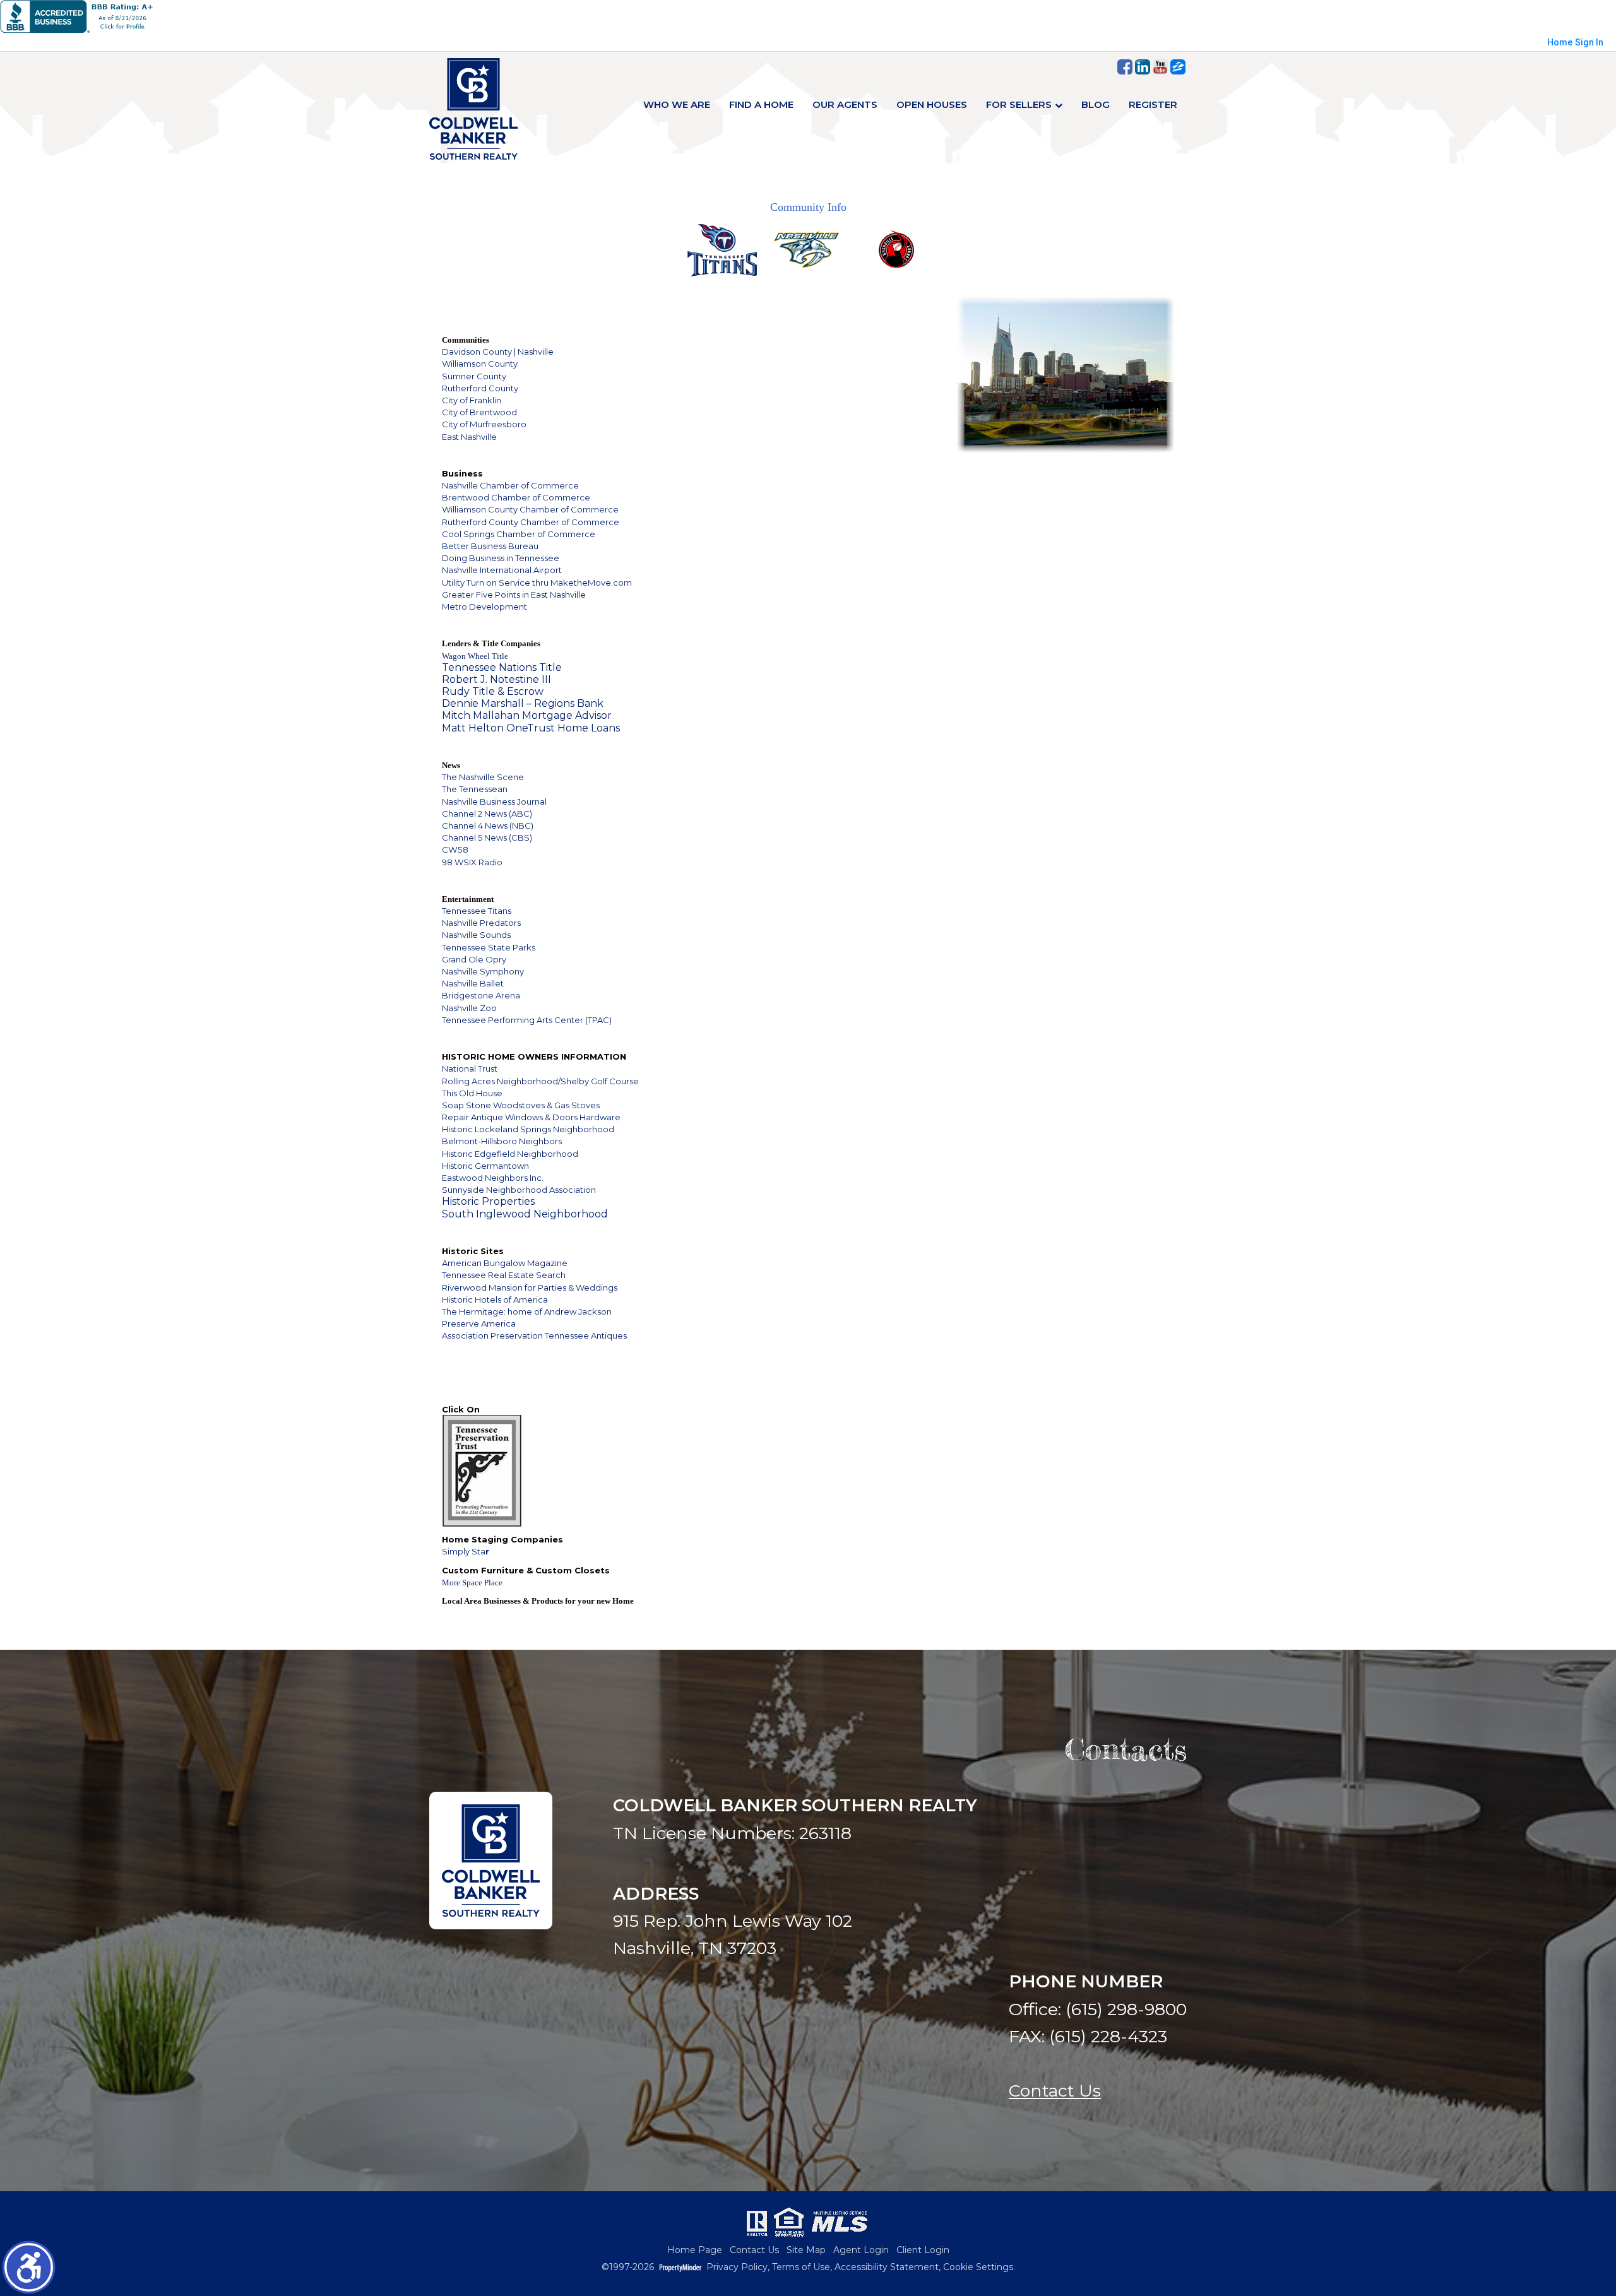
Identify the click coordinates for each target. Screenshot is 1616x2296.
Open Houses (932, 104)
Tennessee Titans (477, 911)
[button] (29, 2267)
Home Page (695, 2250)
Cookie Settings (978, 2267)
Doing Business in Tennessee (501, 558)
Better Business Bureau (490, 546)
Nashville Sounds (476, 935)
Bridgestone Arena (481, 995)
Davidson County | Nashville (498, 352)
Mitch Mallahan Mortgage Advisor (527, 715)
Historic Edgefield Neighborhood (510, 1154)
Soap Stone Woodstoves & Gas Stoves (521, 1105)
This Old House (472, 1093)
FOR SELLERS (1019, 104)
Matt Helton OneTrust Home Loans (531, 728)
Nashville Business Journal (494, 802)
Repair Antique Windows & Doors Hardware (531, 1117)
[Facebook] (1125, 67)
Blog (1096, 104)
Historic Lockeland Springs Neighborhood (528, 1129)
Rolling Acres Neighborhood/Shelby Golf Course (540, 1081)
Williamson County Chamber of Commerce (530, 509)
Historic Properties (488, 1201)
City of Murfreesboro (484, 424)
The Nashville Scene (483, 777)
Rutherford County (480, 388)
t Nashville (565, 595)
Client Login (923, 2250)
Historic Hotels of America (495, 1299)
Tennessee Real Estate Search (504, 1275)
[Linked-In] (1143, 67)
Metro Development (484, 607)
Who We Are (677, 104)
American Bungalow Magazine (505, 1263)
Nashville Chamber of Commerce (510, 485)
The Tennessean (475, 789)
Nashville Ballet (473, 983)
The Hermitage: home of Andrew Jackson (527, 1311)
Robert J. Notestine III (496, 679)
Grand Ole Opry (474, 959)
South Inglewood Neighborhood (525, 1214)
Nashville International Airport (502, 570)
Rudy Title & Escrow (493, 691)
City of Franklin (472, 400)
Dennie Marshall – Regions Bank (523, 703)
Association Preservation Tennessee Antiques (534, 1335)
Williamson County (480, 364)
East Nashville (469, 437)
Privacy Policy (737, 2267)
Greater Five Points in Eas (493, 595)
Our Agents (845, 104)
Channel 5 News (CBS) (487, 837)
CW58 (455, 849)
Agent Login (861, 2250)
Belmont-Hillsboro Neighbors (502, 1141)
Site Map (806, 2250)
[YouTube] (1160, 67)
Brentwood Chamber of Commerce (516, 497)
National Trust (470, 1068)
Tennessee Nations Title (502, 667)
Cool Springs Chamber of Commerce (519, 534)
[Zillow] (1178, 67)
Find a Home (761, 104)
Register (1153, 104)
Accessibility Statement (887, 2267)
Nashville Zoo (469, 1008)
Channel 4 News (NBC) (488, 825)
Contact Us (1055, 2091)
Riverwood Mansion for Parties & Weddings (530, 1287)
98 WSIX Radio (472, 862)
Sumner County (474, 376)
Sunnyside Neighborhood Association (519, 1190)
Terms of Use (801, 2267)
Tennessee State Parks (489, 947)
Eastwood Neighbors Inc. (493, 1178)
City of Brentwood (479, 412)
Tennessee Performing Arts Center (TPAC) (527, 1020)
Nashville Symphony (483, 971)
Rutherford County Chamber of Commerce (531, 522)
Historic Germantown (485, 1166)
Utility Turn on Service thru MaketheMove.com (537, 583)
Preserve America (479, 1323)
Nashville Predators (481, 923)
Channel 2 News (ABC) (487, 814)
